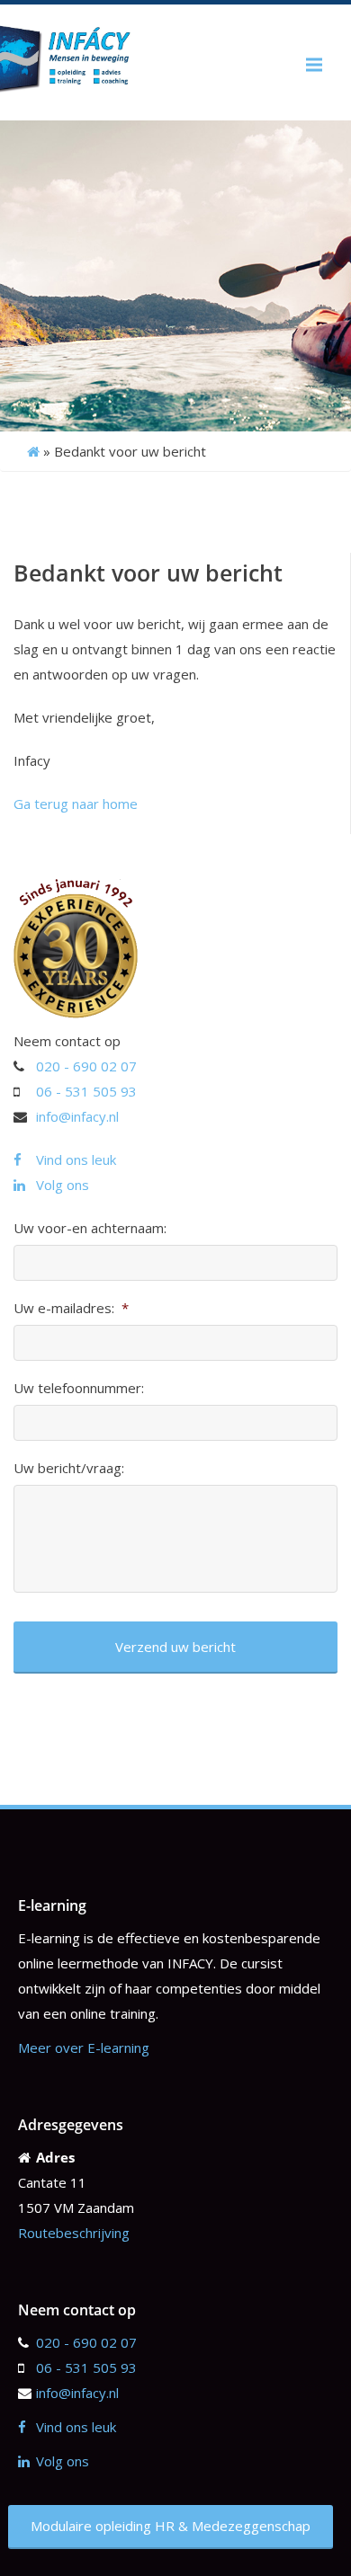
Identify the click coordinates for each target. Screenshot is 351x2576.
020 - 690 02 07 (86, 1066)
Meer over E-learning (84, 2047)
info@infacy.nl (77, 1116)
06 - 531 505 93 (86, 1091)
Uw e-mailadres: (71, 1308)
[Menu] (314, 65)
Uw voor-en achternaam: (90, 1228)
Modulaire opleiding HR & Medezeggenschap (171, 2526)
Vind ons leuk (76, 1159)
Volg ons (63, 1185)
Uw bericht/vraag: (69, 1468)
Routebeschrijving (74, 2233)
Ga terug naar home (76, 804)
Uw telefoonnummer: (79, 1388)
